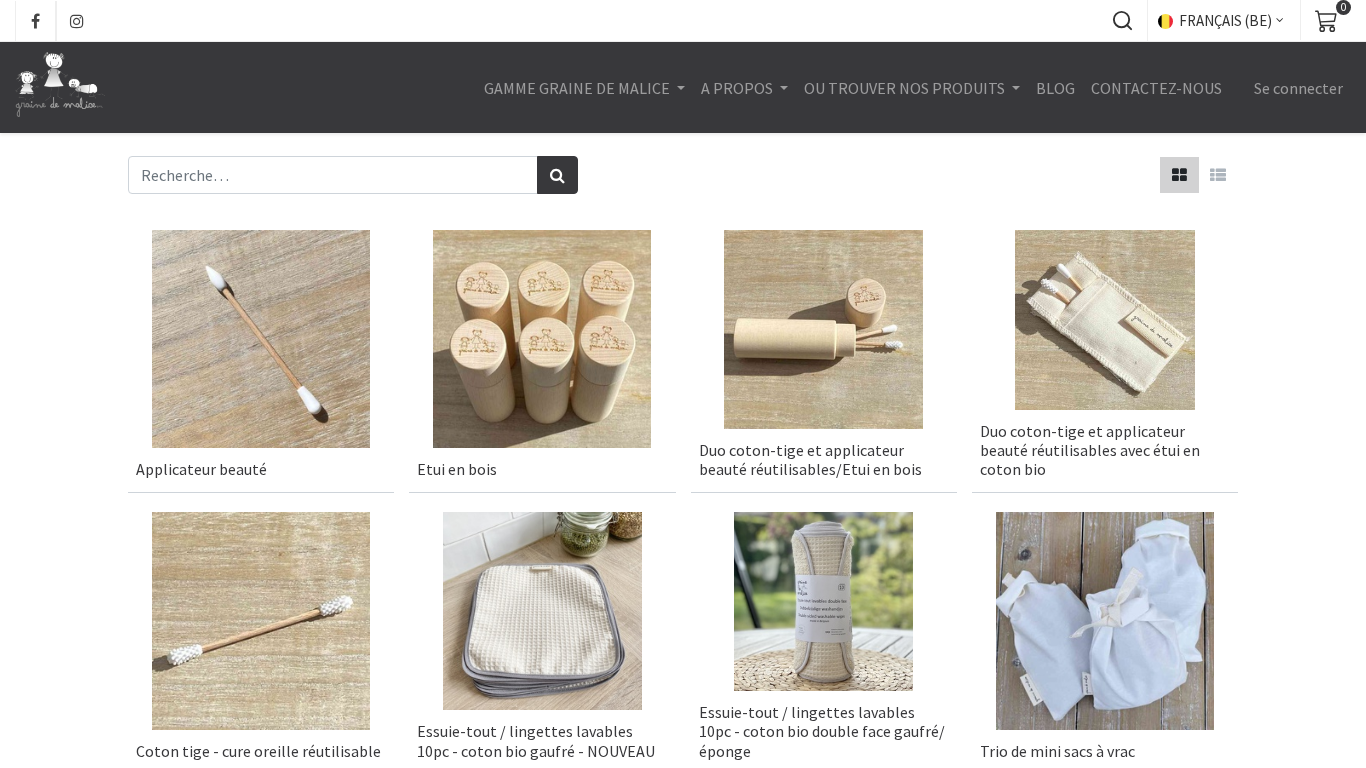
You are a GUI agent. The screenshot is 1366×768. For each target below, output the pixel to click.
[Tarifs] (1179, 175)
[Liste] (1218, 175)
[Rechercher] (557, 175)
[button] (1122, 21)
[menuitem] (1055, 88)
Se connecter (1298, 88)
